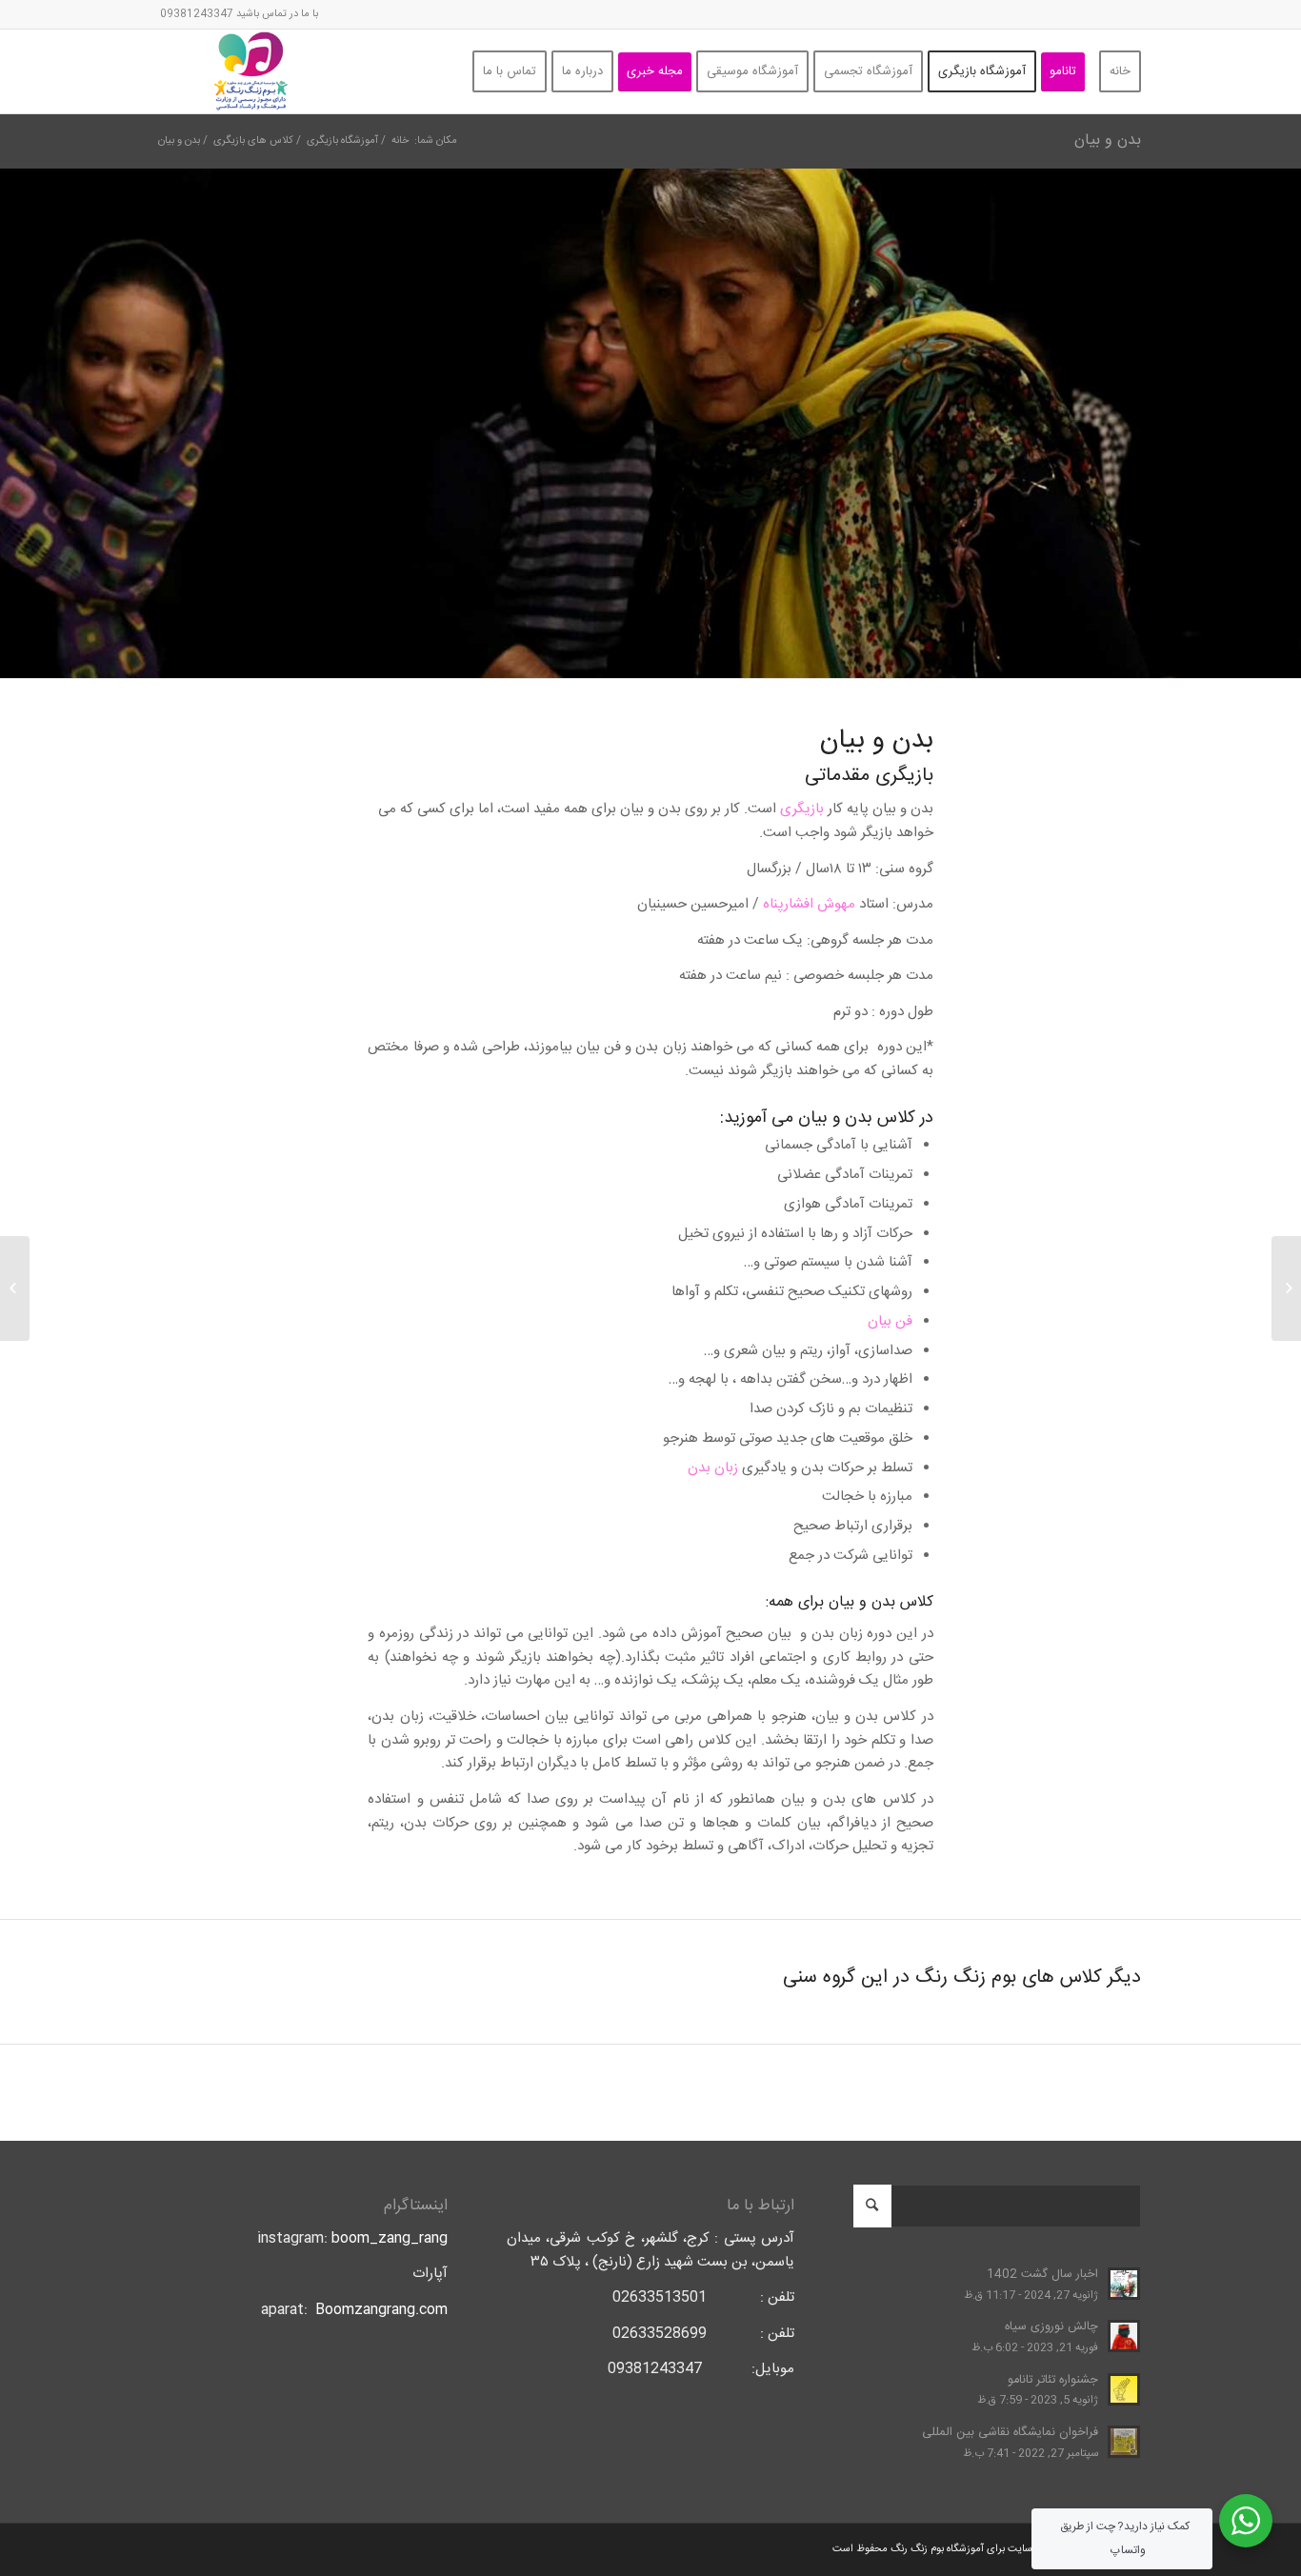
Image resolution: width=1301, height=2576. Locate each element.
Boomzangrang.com (381, 2310)
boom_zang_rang (390, 2238)
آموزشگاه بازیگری (342, 141)
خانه (400, 141)
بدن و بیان (1108, 140)
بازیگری (802, 809)
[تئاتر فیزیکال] (1286, 1288)
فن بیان (890, 1321)
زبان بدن (713, 1468)
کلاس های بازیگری (253, 141)
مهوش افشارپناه (809, 904)
